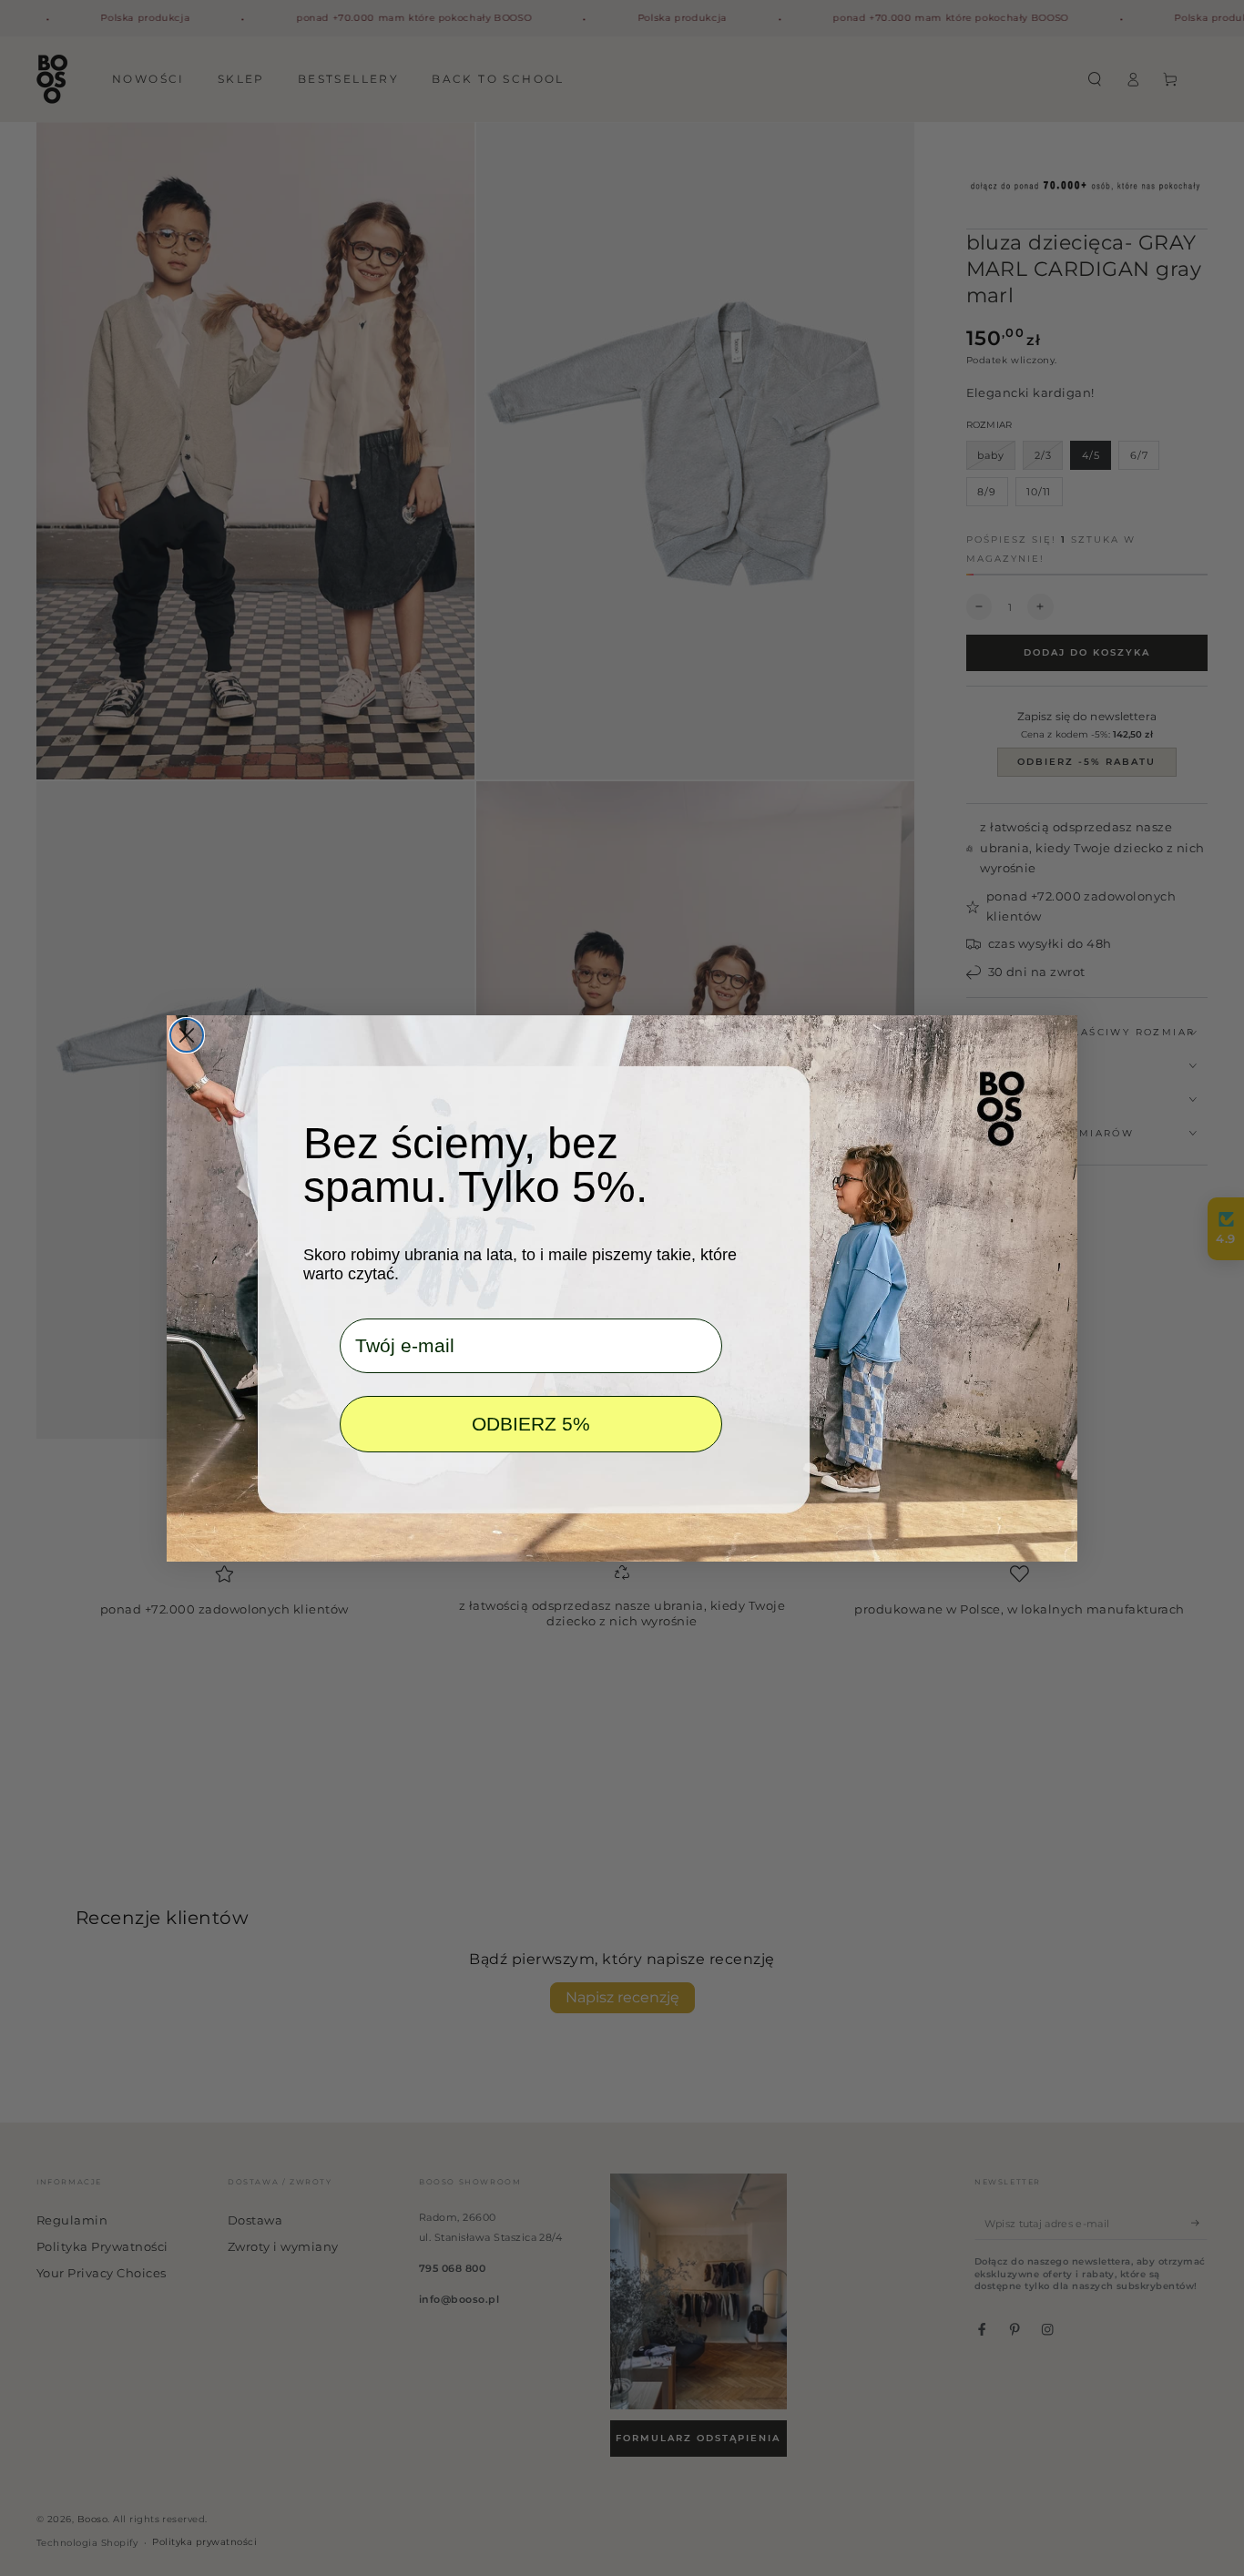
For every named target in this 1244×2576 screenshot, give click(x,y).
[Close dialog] (187, 1035)
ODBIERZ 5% (531, 1424)
